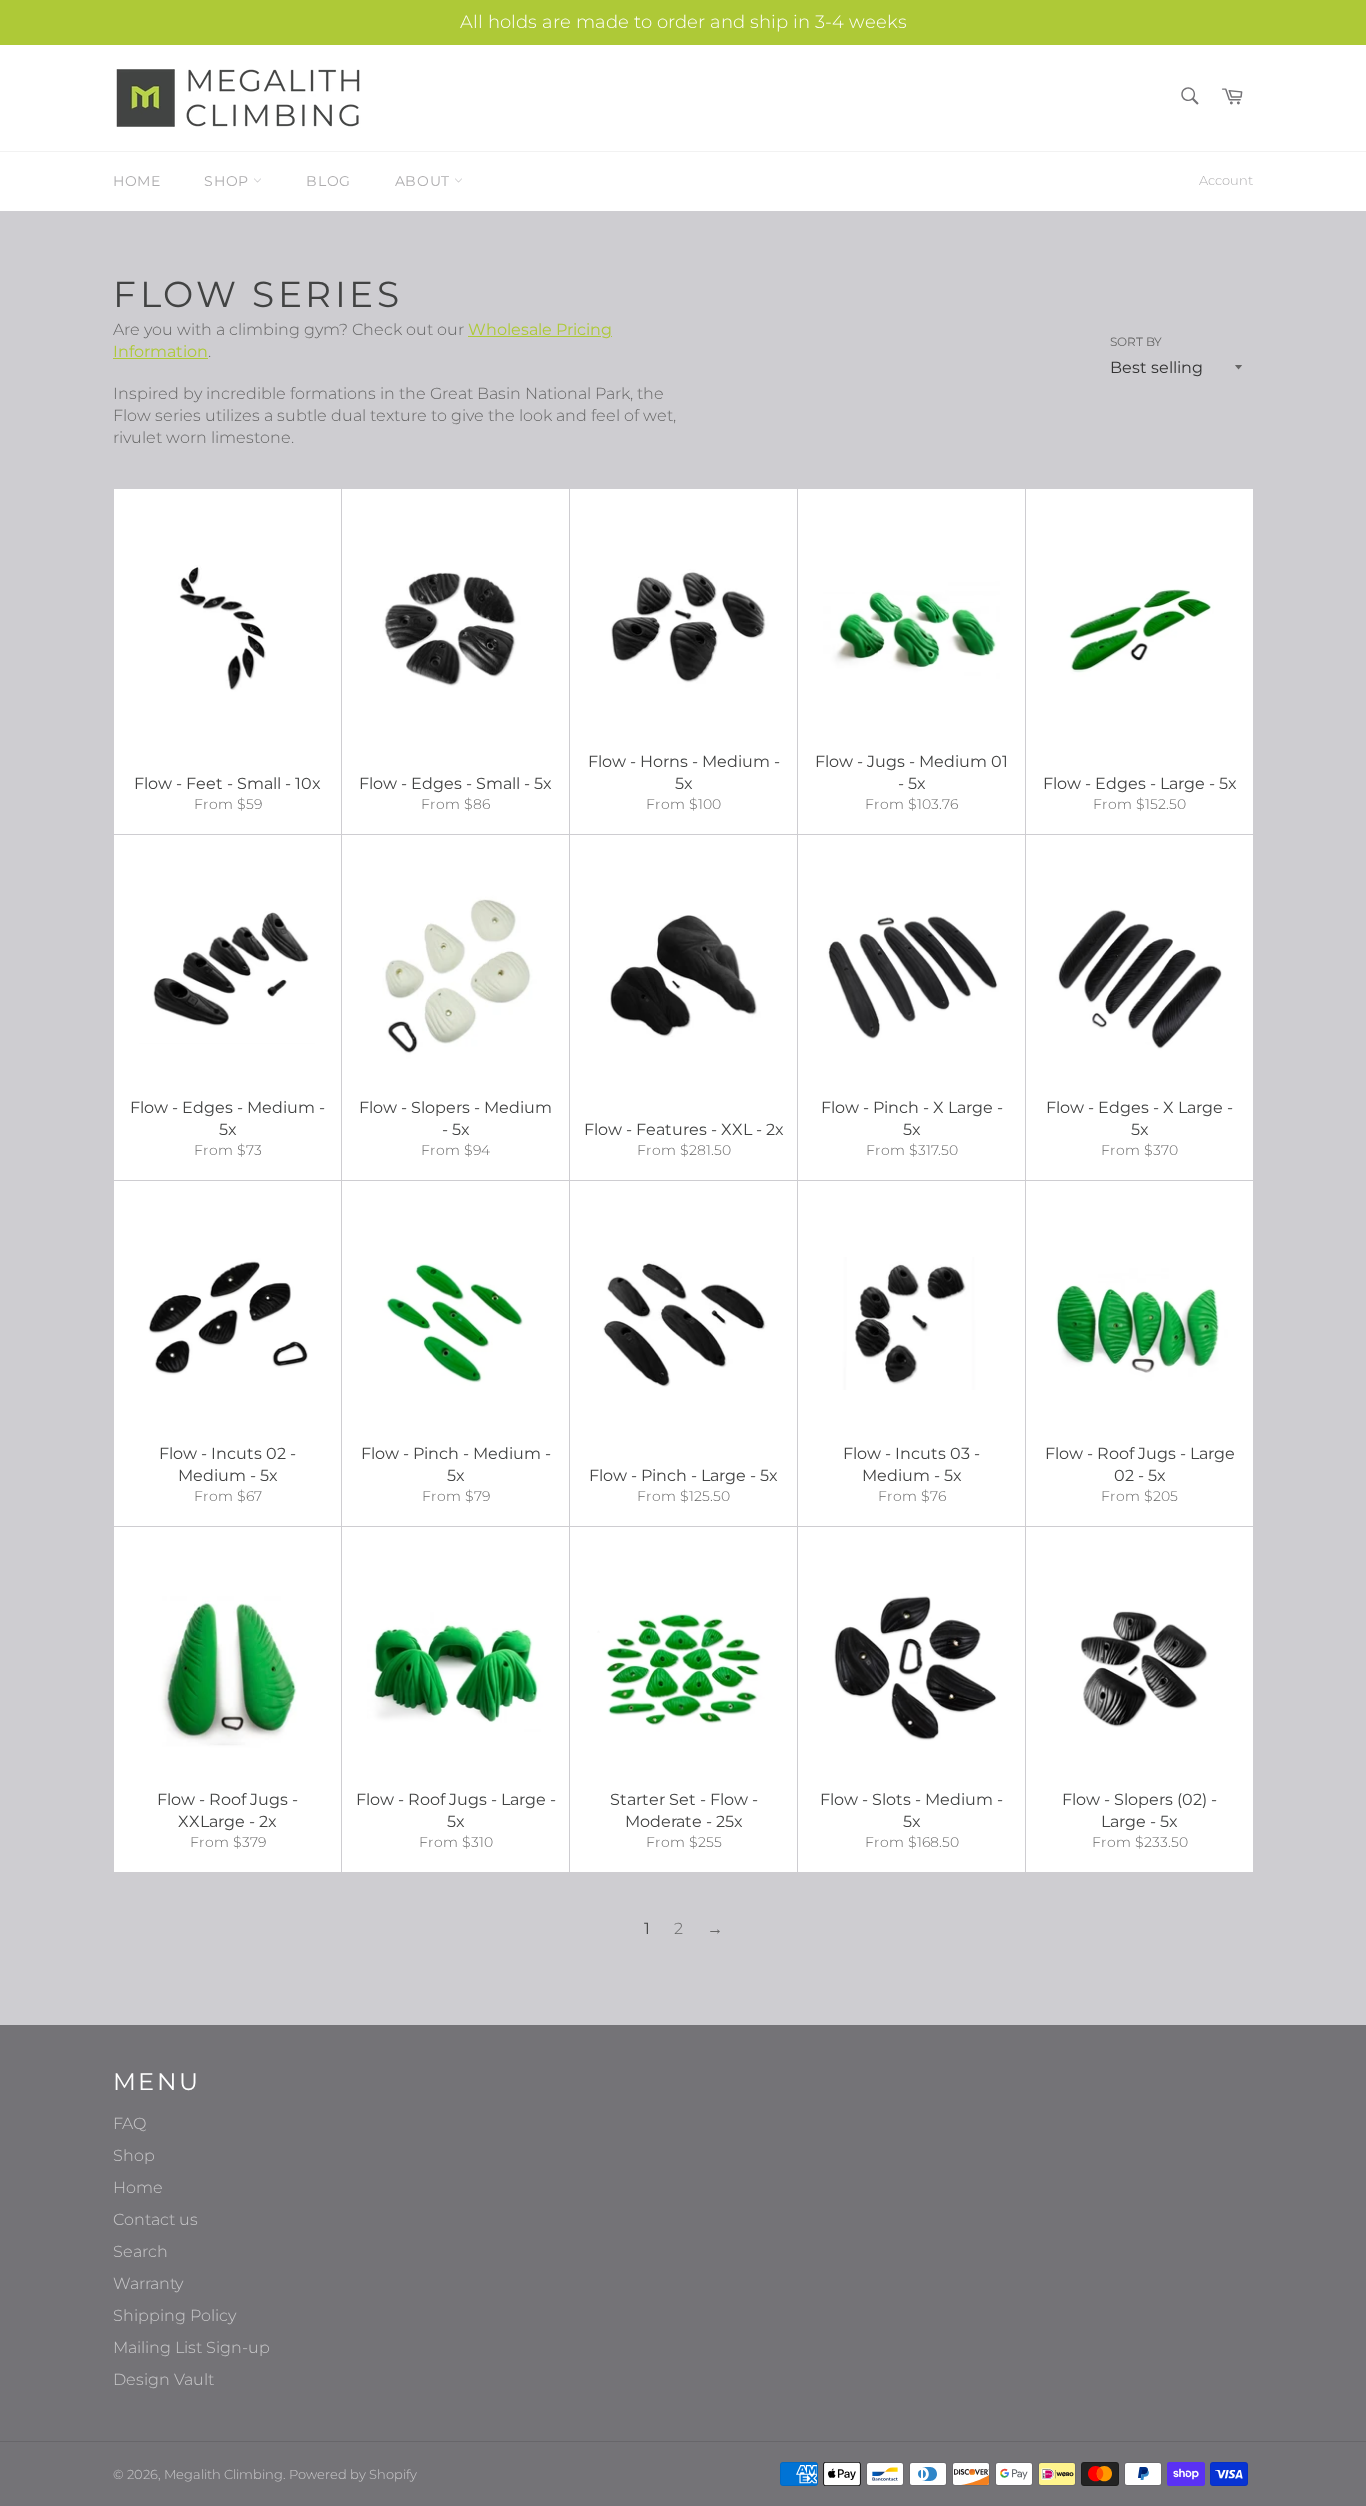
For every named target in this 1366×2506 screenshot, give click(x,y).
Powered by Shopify (353, 2474)
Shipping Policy (174, 2315)
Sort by (1136, 341)
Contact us (155, 2219)
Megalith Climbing (223, 2474)
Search (140, 2251)
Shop (228, 181)
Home (136, 181)
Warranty (148, 2283)
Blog (328, 181)
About (425, 181)
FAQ (129, 2123)
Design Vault (163, 2379)
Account (1226, 180)
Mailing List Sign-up (191, 2347)
